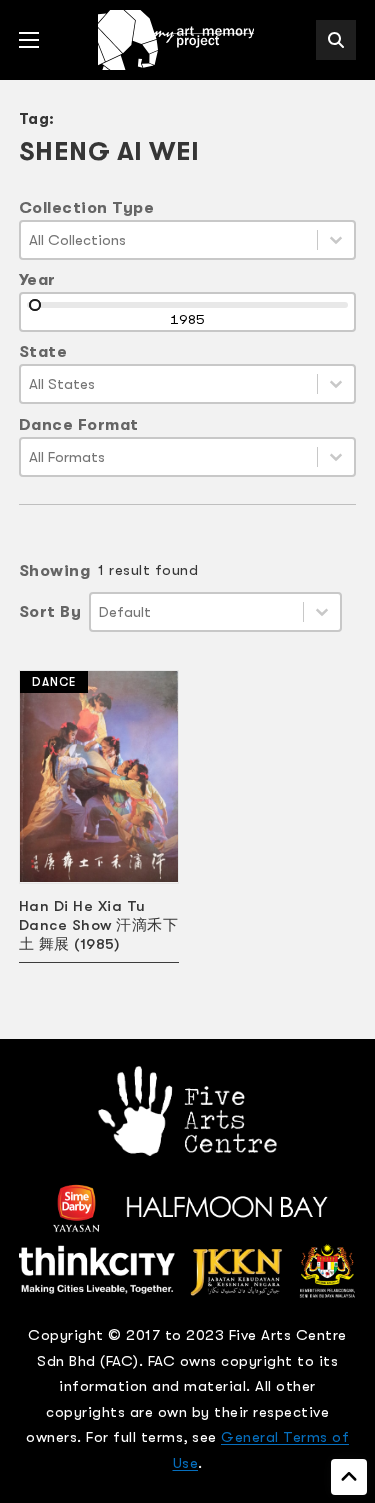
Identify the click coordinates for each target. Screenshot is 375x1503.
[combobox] (169, 240)
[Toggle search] (336, 40)
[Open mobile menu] (29, 40)
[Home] (178, 40)
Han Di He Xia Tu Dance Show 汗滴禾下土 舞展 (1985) (99, 925)
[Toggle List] (336, 240)
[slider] (35, 305)
